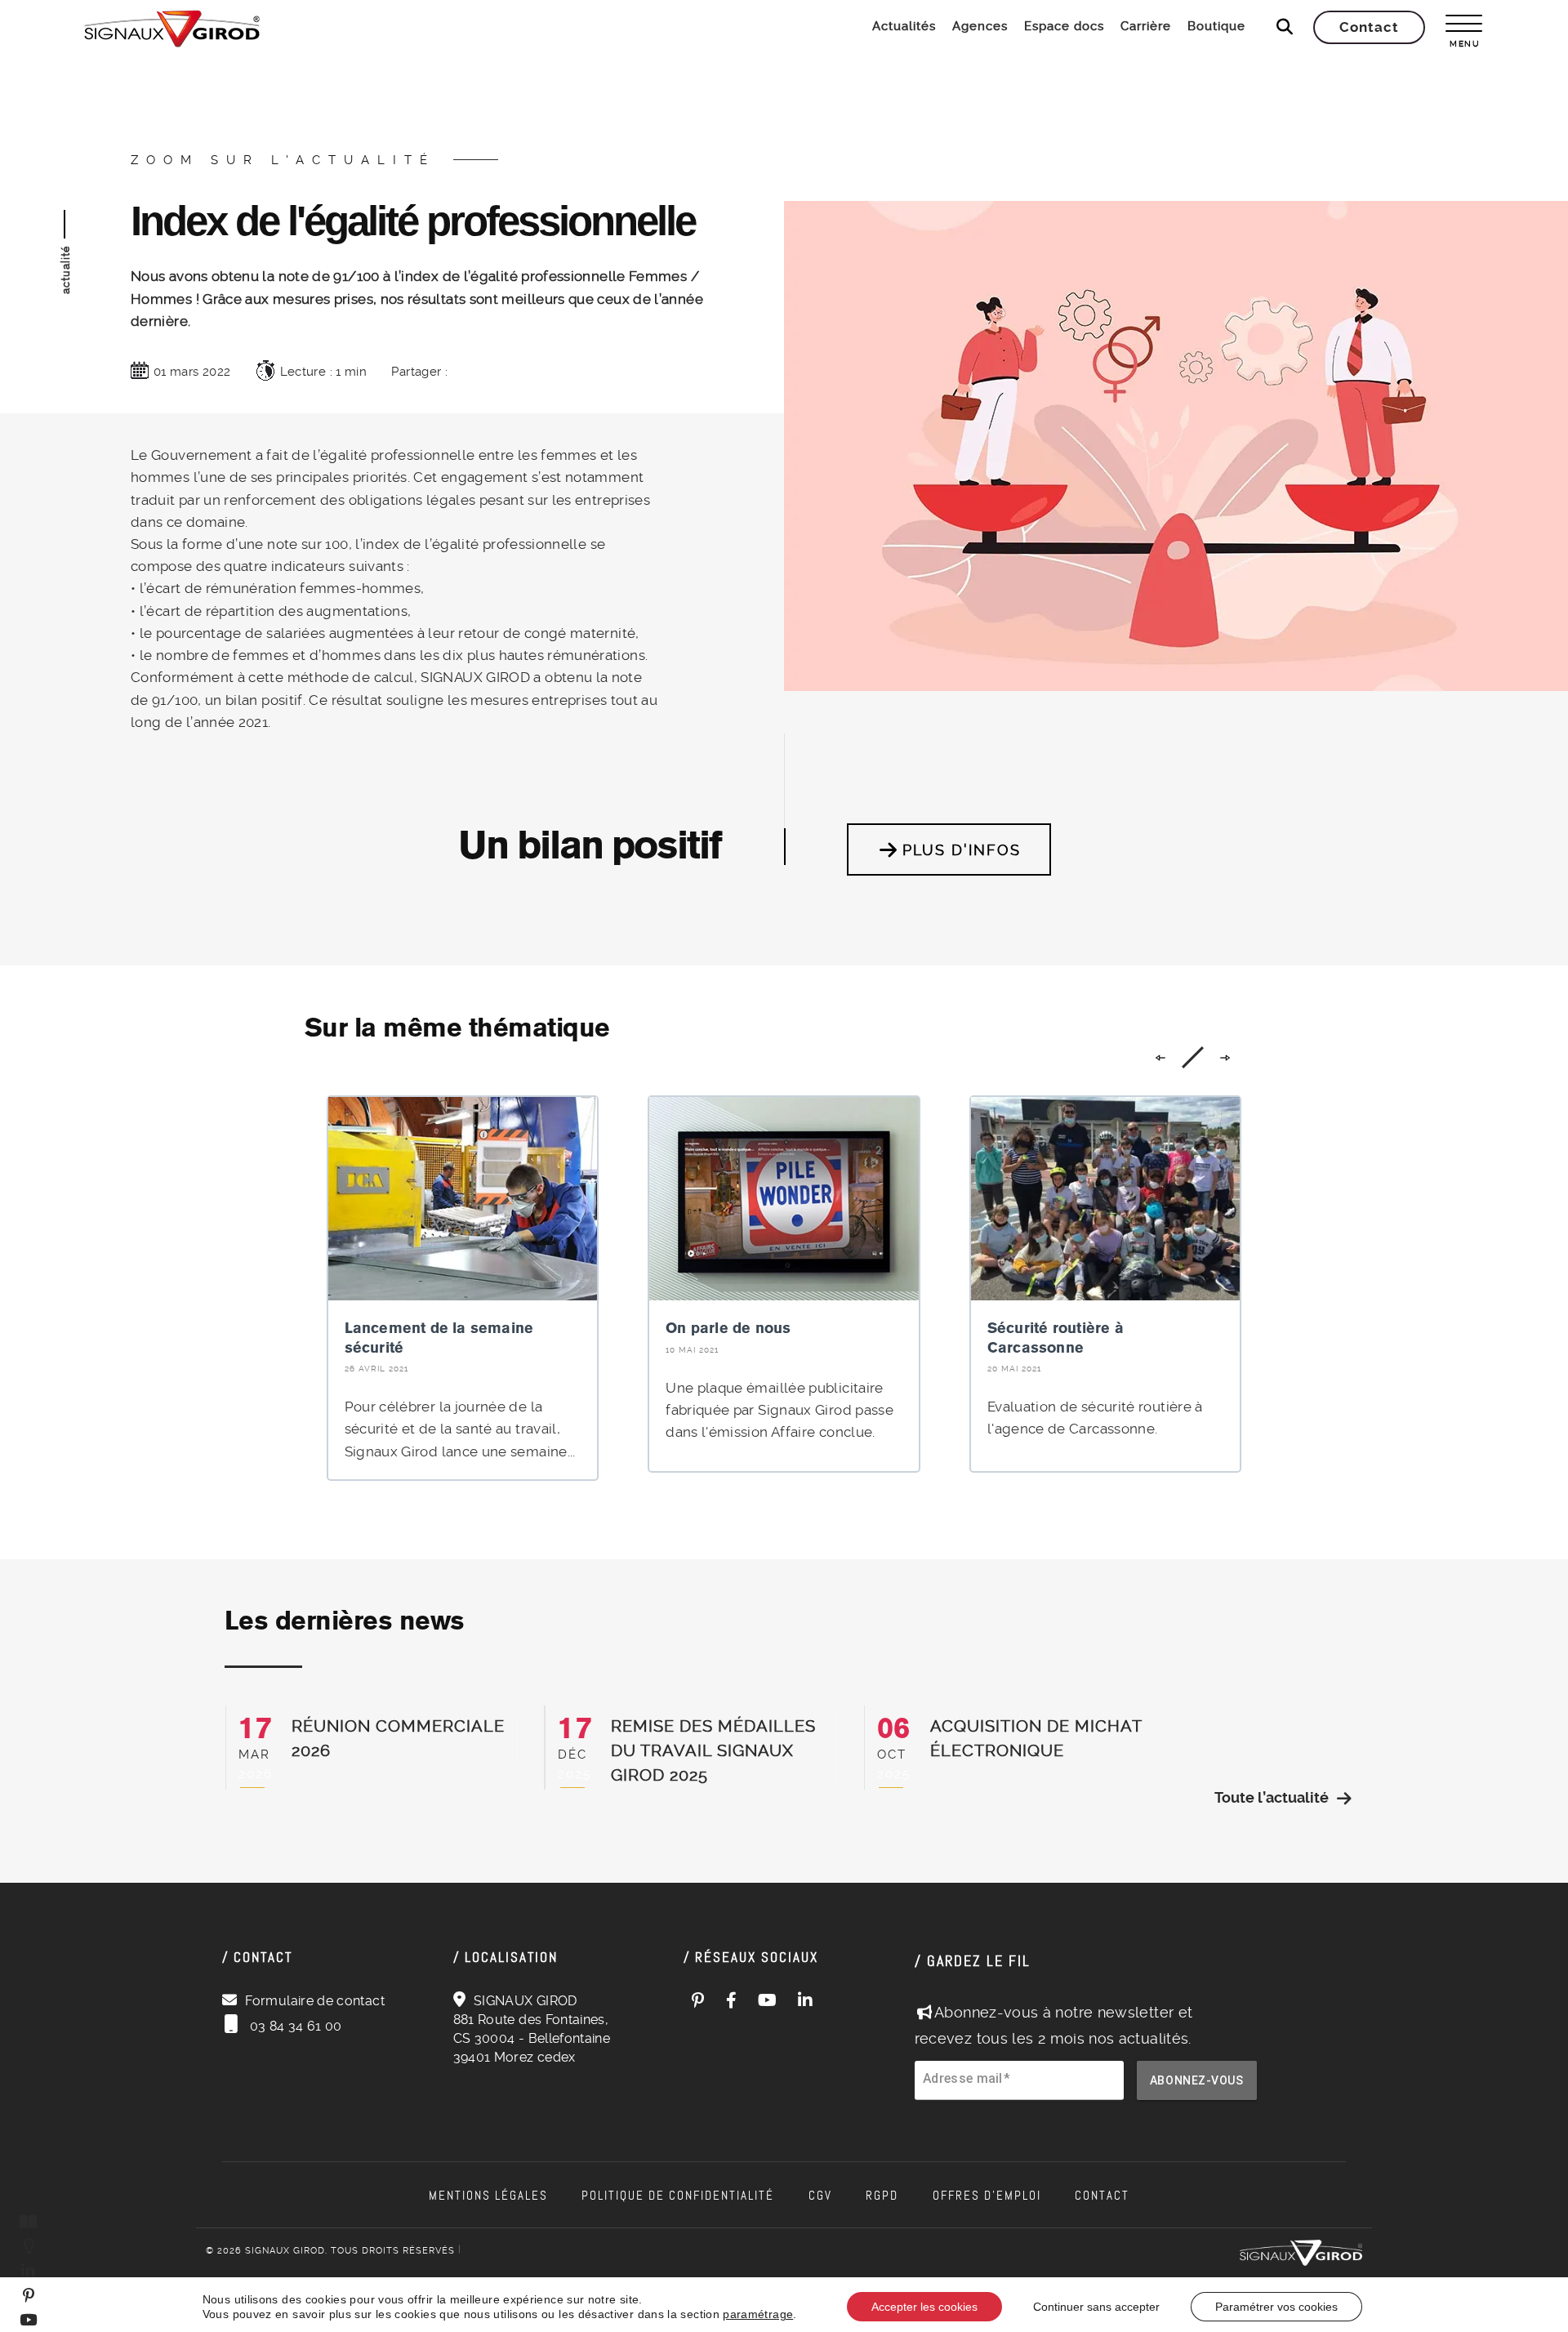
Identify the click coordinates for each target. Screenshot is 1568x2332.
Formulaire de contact (315, 2001)
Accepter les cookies (924, 2307)
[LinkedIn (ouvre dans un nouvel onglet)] (806, 2000)
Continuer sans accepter (1096, 2307)
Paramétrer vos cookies (1276, 2307)
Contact (1102, 2196)
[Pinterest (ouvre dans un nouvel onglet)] (698, 2000)
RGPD (882, 2196)
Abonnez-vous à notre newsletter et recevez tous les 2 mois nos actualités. (1054, 2025)
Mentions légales (488, 2196)
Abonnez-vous (1197, 2080)
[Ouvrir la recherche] (1285, 27)
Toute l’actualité (1272, 1797)
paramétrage (758, 2314)
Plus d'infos (962, 850)
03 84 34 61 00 (294, 2026)
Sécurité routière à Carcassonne (1056, 1337)
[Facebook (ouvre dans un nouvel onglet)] (732, 2000)
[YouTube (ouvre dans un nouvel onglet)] (768, 2000)
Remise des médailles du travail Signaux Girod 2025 (713, 1750)
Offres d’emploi (987, 2196)
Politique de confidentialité (678, 2196)
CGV (820, 2196)
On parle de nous (728, 1328)
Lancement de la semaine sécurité (439, 1337)
